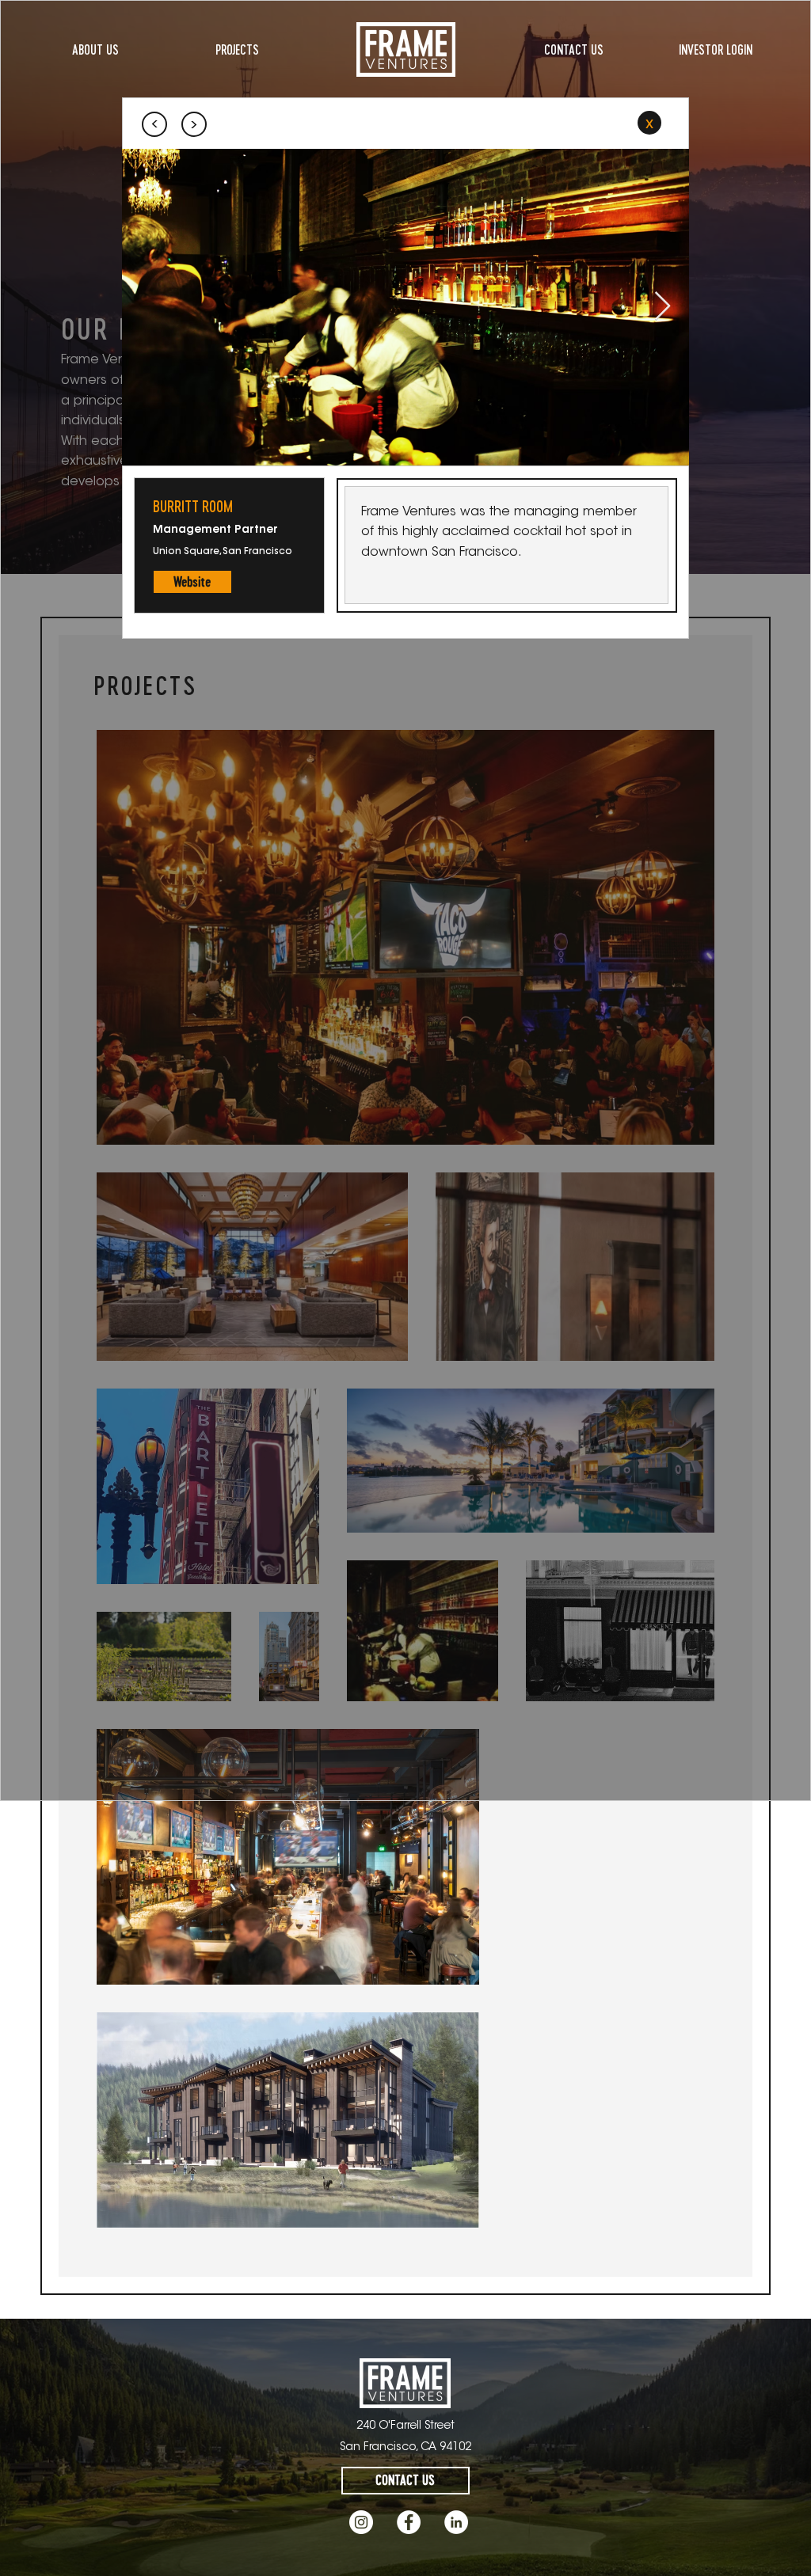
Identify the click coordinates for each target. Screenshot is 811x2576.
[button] (192, 582)
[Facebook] (409, 2522)
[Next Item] (663, 307)
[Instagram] (361, 2522)
